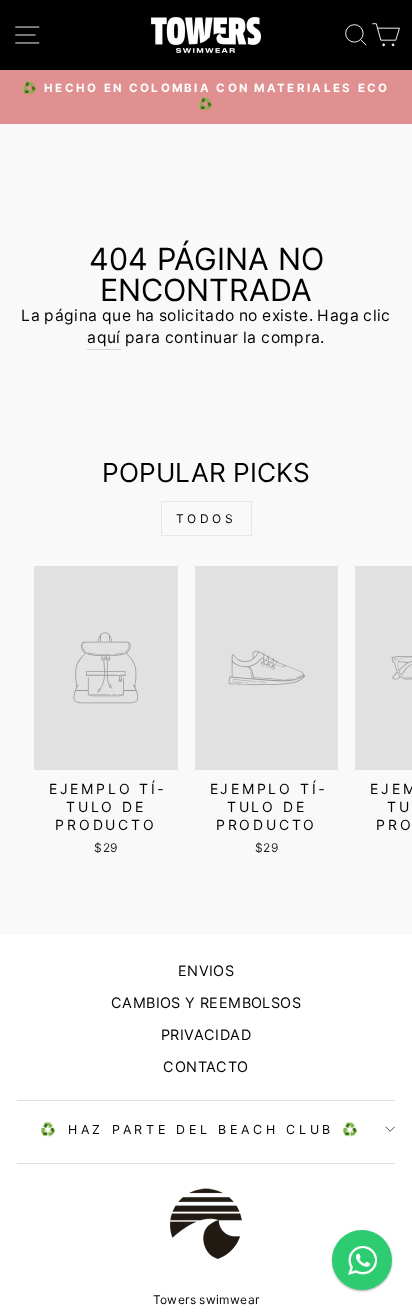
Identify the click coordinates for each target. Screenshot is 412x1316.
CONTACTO (205, 1066)
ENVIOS (206, 970)
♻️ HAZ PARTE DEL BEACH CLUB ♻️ (200, 1129)
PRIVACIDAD (206, 1034)
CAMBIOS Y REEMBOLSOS (206, 1002)
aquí (104, 337)
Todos (206, 518)
